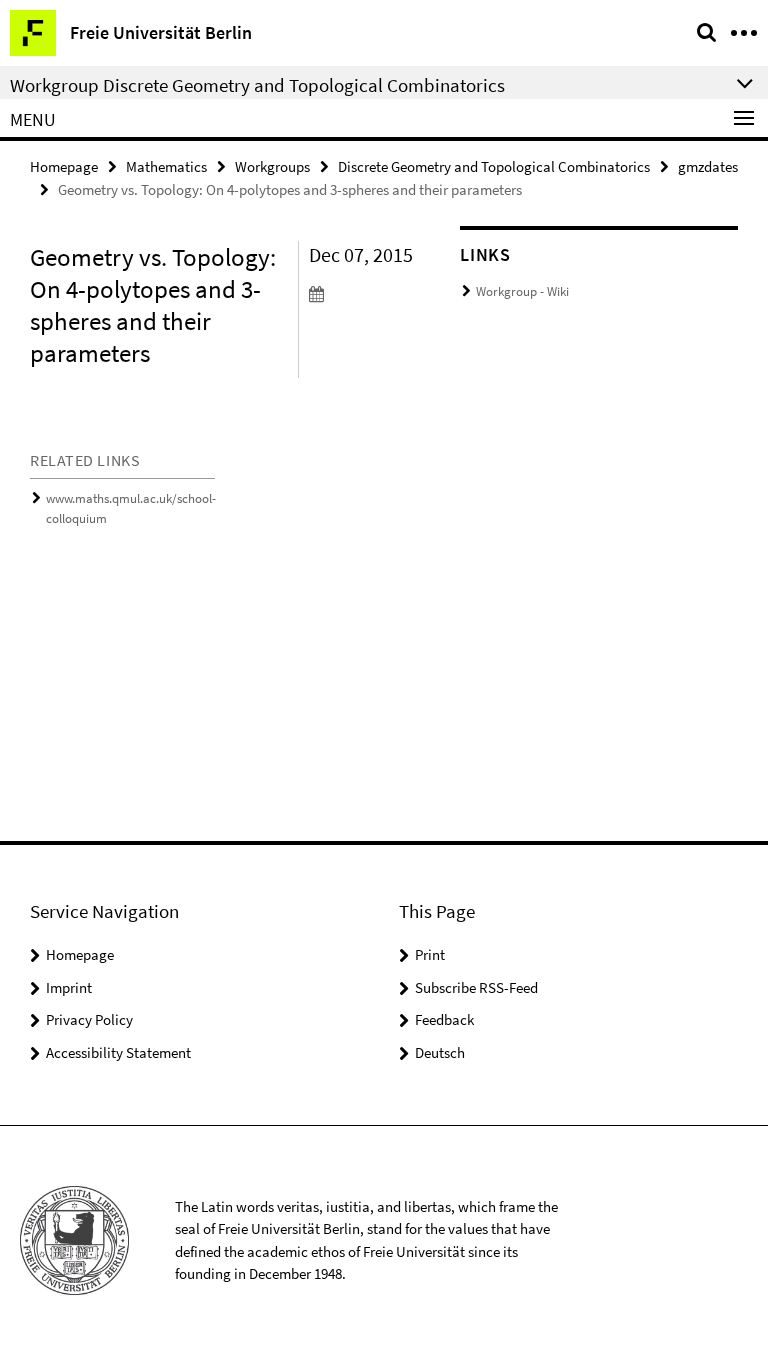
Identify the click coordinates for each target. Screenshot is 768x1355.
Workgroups (272, 166)
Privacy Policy (89, 1019)
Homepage (64, 166)
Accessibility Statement (118, 1052)
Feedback (444, 1019)
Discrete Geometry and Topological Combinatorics (494, 166)
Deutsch (440, 1052)
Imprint (69, 987)
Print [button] (430, 954)
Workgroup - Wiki (522, 291)
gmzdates (708, 166)
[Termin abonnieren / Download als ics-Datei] (370, 293)
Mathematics (166, 166)
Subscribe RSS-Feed (476, 987)
